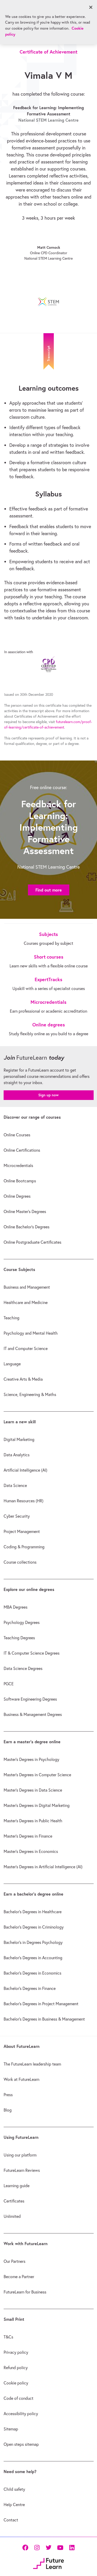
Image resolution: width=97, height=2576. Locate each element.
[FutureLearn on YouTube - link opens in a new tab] (60, 2548)
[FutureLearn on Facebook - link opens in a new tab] (25, 2548)
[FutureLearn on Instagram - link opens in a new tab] (37, 2548)
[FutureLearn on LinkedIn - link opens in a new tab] (72, 2548)
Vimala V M (48, 75)
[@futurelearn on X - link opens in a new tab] (48, 2548)
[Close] (91, 7)
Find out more (49, 890)
